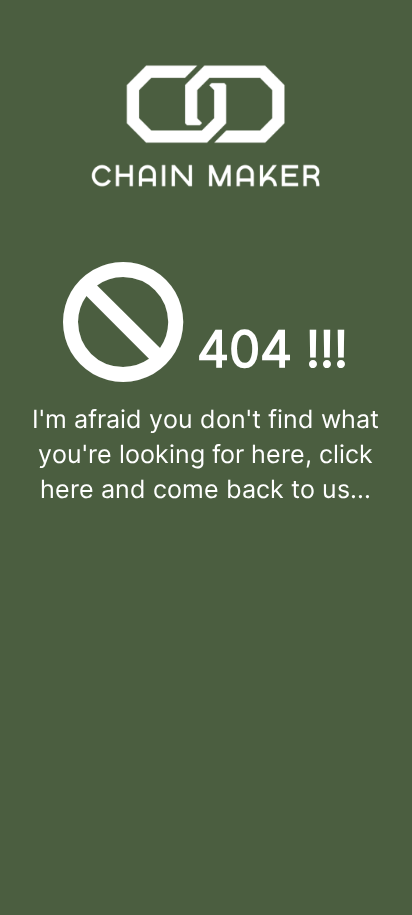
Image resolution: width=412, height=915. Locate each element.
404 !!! (265, 349)
